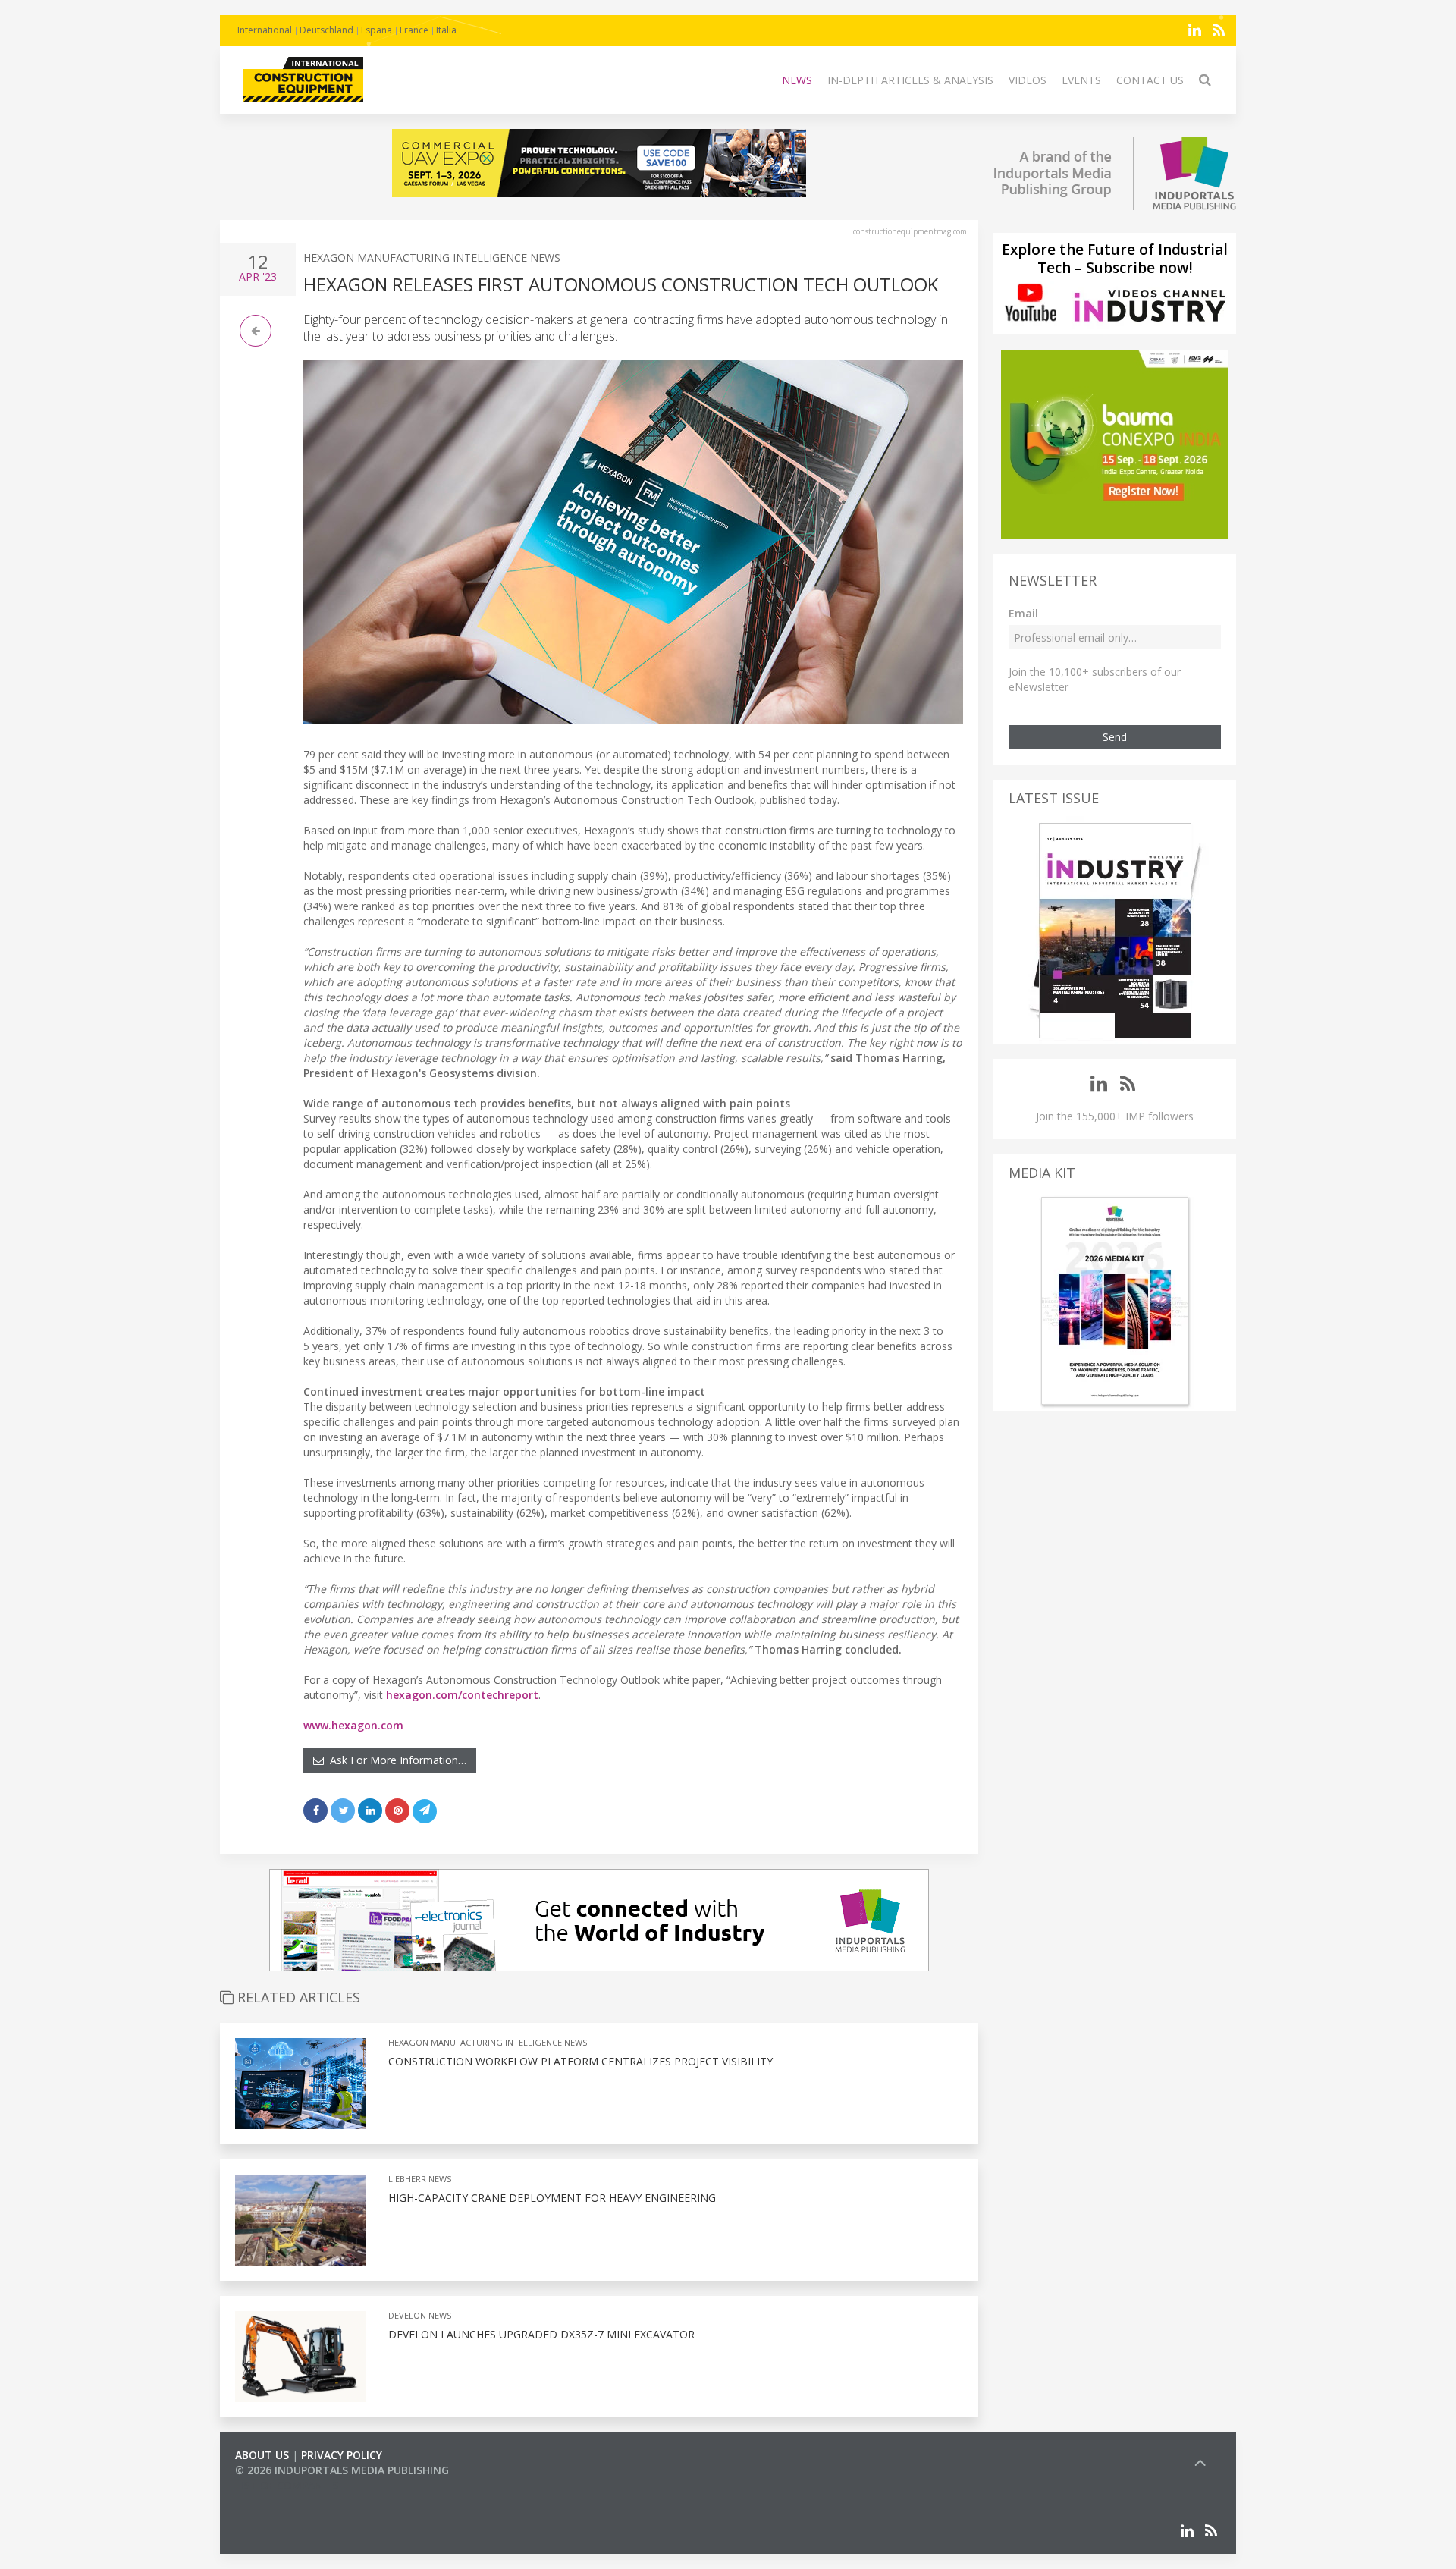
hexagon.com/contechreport (462, 1695)
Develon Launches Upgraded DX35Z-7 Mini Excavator (541, 2334)
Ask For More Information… (395, 1760)
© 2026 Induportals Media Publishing (342, 2470)
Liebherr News (420, 2179)
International (265, 30)
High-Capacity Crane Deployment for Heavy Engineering (552, 2198)
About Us (262, 2455)
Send (1115, 737)
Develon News (420, 2315)
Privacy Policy (342, 2455)
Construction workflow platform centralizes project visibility (581, 2061)
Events (1081, 80)
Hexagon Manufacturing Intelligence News (432, 258)
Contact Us (1150, 80)
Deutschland (326, 30)
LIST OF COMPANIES (287, 2485)
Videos (1028, 80)
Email (1023, 613)
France (414, 30)
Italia (446, 30)
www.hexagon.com (353, 1725)
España (377, 30)
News (797, 80)
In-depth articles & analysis (910, 80)
